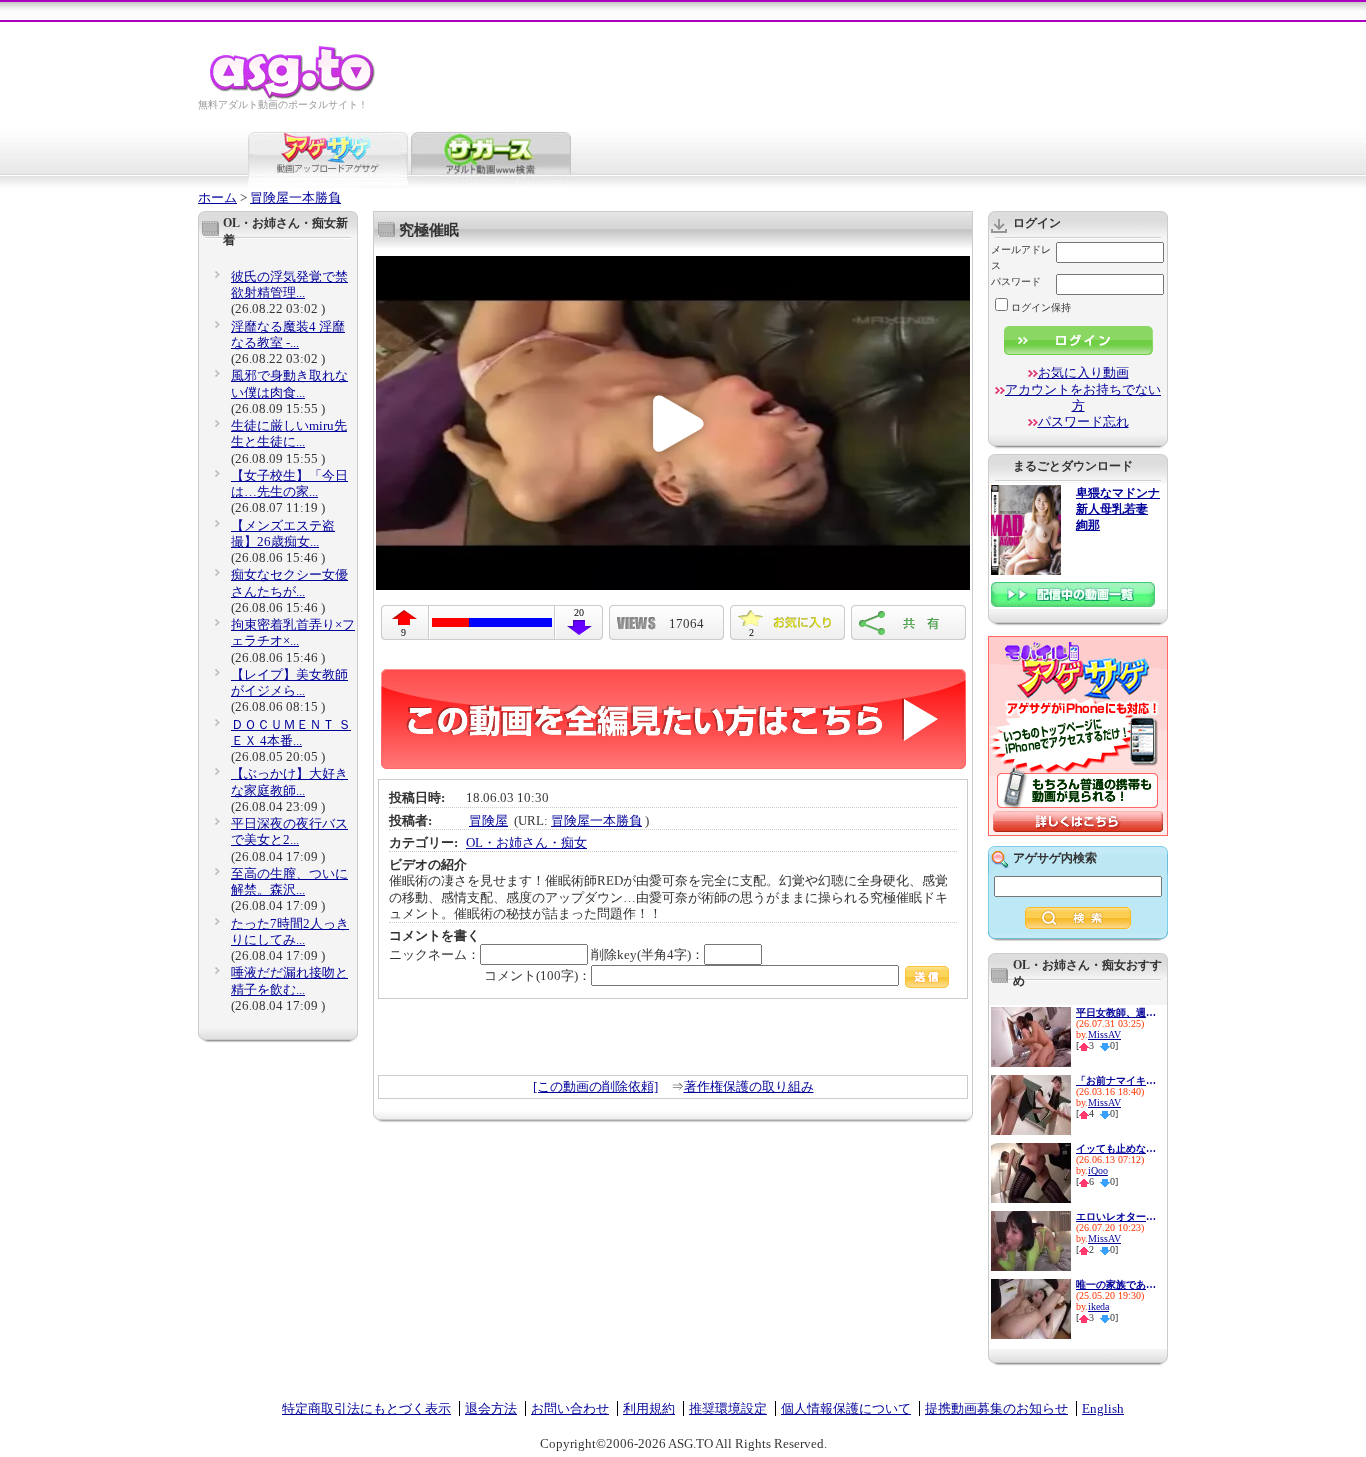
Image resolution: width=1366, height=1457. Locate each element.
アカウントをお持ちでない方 (1083, 397)
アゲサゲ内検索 (1055, 858)
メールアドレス (1021, 257)
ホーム (217, 197)
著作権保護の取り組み (749, 1086)
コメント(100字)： (537, 975)
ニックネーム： (434, 954)
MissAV (1104, 1034)
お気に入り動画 (1083, 372)
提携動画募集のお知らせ (996, 1408)
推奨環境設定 (728, 1408)
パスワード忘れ (1083, 421)
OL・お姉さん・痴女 (526, 842)
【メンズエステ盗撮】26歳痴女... (283, 533)
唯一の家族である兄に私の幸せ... (1116, 1284)
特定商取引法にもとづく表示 (366, 1408)
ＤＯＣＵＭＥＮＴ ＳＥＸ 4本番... (291, 732)
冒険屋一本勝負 (295, 197)
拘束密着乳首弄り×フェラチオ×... (293, 632)
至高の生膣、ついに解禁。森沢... (289, 881)
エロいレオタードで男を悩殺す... (1116, 1216)
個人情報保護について (846, 1408)
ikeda (1098, 1306)
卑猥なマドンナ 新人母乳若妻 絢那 (1118, 509)
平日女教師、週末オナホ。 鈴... (1116, 1012)
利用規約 (649, 1408)
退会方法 (491, 1408)
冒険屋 (488, 820)
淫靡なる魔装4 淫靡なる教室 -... (288, 334)
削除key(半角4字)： (647, 954)
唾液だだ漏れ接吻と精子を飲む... (289, 980)
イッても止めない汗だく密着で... (1116, 1148)
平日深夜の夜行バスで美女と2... (289, 831)
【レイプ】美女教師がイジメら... (289, 682)
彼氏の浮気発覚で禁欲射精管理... (289, 284)
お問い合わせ (570, 1408)
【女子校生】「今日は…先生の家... (289, 483)
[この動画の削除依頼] (595, 1086)
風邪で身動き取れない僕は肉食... (289, 383)
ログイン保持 (1041, 307)
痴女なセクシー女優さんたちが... (289, 582)
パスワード (1016, 281)
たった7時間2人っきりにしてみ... (290, 931)
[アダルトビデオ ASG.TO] (293, 95)
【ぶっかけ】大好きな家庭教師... (289, 781)
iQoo (1098, 1170)
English (1103, 1408)
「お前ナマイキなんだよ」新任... (1116, 1080)
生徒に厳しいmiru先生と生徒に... (289, 433)
